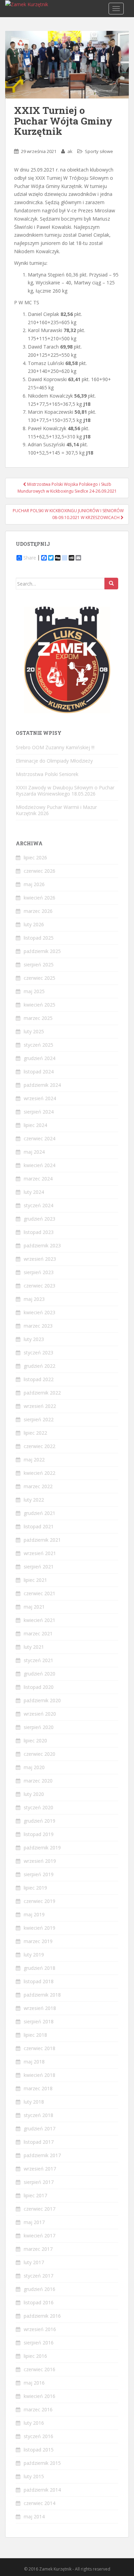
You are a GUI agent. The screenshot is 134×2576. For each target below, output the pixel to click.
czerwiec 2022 (40, 1446)
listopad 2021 (39, 1526)
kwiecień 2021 (40, 1620)
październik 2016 (42, 2316)
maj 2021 (34, 1607)
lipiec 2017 (35, 2195)
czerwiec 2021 (40, 1593)
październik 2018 (42, 1995)
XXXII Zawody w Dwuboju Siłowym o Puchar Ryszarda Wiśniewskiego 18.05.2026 (65, 791)
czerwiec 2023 (40, 1286)
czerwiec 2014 (40, 2503)
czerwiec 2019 (40, 1901)
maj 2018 (34, 2062)
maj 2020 (34, 1767)
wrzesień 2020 (40, 1714)
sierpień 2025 (39, 964)
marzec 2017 (38, 2249)
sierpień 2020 (39, 1727)
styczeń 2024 (38, 1205)
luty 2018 (34, 2102)
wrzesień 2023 (40, 1259)
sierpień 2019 (39, 1874)
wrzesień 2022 (40, 1406)
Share (30, 558)
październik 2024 (42, 1085)
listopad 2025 (39, 938)
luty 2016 (34, 2423)
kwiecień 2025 (40, 1005)
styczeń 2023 (38, 1352)
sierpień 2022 (39, 1419)
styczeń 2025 (38, 1045)
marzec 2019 (38, 1941)
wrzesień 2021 (40, 1553)
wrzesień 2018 (40, 2008)
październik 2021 (42, 1540)
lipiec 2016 (35, 2356)
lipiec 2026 (35, 857)
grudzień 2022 (40, 1366)
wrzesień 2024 (40, 1098)
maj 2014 (34, 2516)
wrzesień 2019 (40, 1861)
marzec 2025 (38, 1018)
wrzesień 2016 (40, 2329)
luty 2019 (34, 1955)
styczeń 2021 (38, 1660)
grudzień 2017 (40, 2128)
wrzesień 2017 (40, 2169)
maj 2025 (34, 991)
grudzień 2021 (40, 1513)
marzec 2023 (38, 1326)
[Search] (111, 584)
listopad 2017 (39, 2142)
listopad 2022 (39, 1379)
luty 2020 (34, 1794)
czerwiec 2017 (40, 2209)
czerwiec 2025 (40, 978)
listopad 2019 (39, 1834)
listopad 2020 (39, 1687)
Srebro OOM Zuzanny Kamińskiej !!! (55, 747)
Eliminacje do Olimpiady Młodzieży (54, 761)
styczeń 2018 (38, 2115)
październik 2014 (42, 2490)
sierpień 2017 (39, 2182)
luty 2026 (34, 924)
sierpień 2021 (39, 1567)
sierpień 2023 (39, 1272)
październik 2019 (42, 1848)
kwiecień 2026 (40, 898)
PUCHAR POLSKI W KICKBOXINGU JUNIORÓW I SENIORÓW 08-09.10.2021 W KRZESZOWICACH (68, 514)
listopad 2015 (39, 2450)
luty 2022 (34, 1500)
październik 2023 (42, 1245)
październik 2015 (42, 2463)
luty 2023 (34, 1339)
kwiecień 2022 (40, 1473)
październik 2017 (42, 2155)
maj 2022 (34, 1460)
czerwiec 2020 (40, 1754)
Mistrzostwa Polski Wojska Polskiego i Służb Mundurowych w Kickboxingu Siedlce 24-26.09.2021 (67, 488)
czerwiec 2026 (40, 871)
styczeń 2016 (38, 2436)
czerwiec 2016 (40, 2369)
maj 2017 (34, 2222)
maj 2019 (34, 1914)
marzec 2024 (38, 1179)
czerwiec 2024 (40, 1138)
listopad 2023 (39, 1232)
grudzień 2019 (40, 1821)
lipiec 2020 (35, 1740)
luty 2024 (34, 1192)
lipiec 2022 (35, 1433)
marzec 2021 (38, 1633)
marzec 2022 (38, 1486)
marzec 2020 (38, 1781)
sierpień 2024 (39, 1112)
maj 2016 (34, 2383)
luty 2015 (34, 2476)
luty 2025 (34, 1031)
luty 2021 (34, 1647)
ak (70, 151)
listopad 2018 (39, 1981)
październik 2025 (42, 951)
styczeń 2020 (38, 1807)
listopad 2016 (39, 2302)
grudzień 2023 (40, 1219)
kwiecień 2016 (40, 2396)
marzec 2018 (38, 2088)
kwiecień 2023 (40, 1312)
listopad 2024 (39, 1072)
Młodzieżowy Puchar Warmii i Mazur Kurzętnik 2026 (56, 810)
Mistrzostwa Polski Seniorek (47, 774)
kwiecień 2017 (40, 2236)
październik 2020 (42, 1700)
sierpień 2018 (39, 2021)
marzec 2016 (38, 2409)
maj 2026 (34, 884)
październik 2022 (42, 1393)
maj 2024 (34, 1152)
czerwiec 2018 (40, 2048)
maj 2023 (34, 1299)
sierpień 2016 (39, 2343)
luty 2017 (34, 2262)
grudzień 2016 (40, 2289)
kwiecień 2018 (40, 2075)
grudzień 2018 (40, 1968)
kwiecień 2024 (40, 1165)
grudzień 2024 (40, 1058)
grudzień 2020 (40, 1674)
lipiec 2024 (35, 1125)
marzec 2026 (38, 911)
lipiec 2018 (35, 2035)
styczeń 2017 (38, 2276)
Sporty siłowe (99, 151)
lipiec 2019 (35, 1888)
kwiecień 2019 (40, 1928)
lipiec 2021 (35, 1580)
